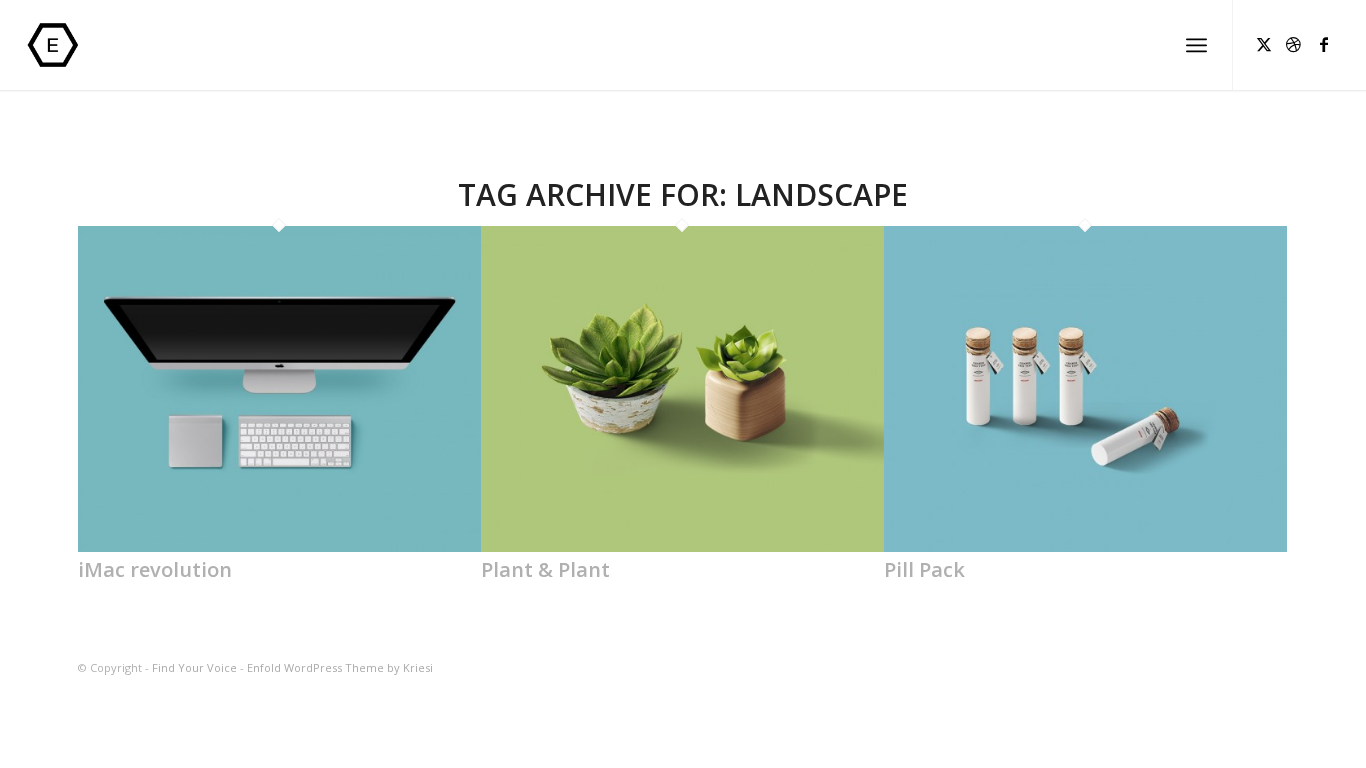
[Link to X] (1264, 44)
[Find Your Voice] (72, 45)
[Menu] (1196, 45)
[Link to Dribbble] (1294, 44)
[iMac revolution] (279, 546)
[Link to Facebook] (1324, 44)
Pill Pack (924, 569)
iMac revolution (155, 569)
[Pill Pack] (1085, 546)
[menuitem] (1196, 45)
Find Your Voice (194, 667)
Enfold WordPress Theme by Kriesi (340, 667)
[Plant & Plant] (682, 546)
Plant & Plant (545, 569)
